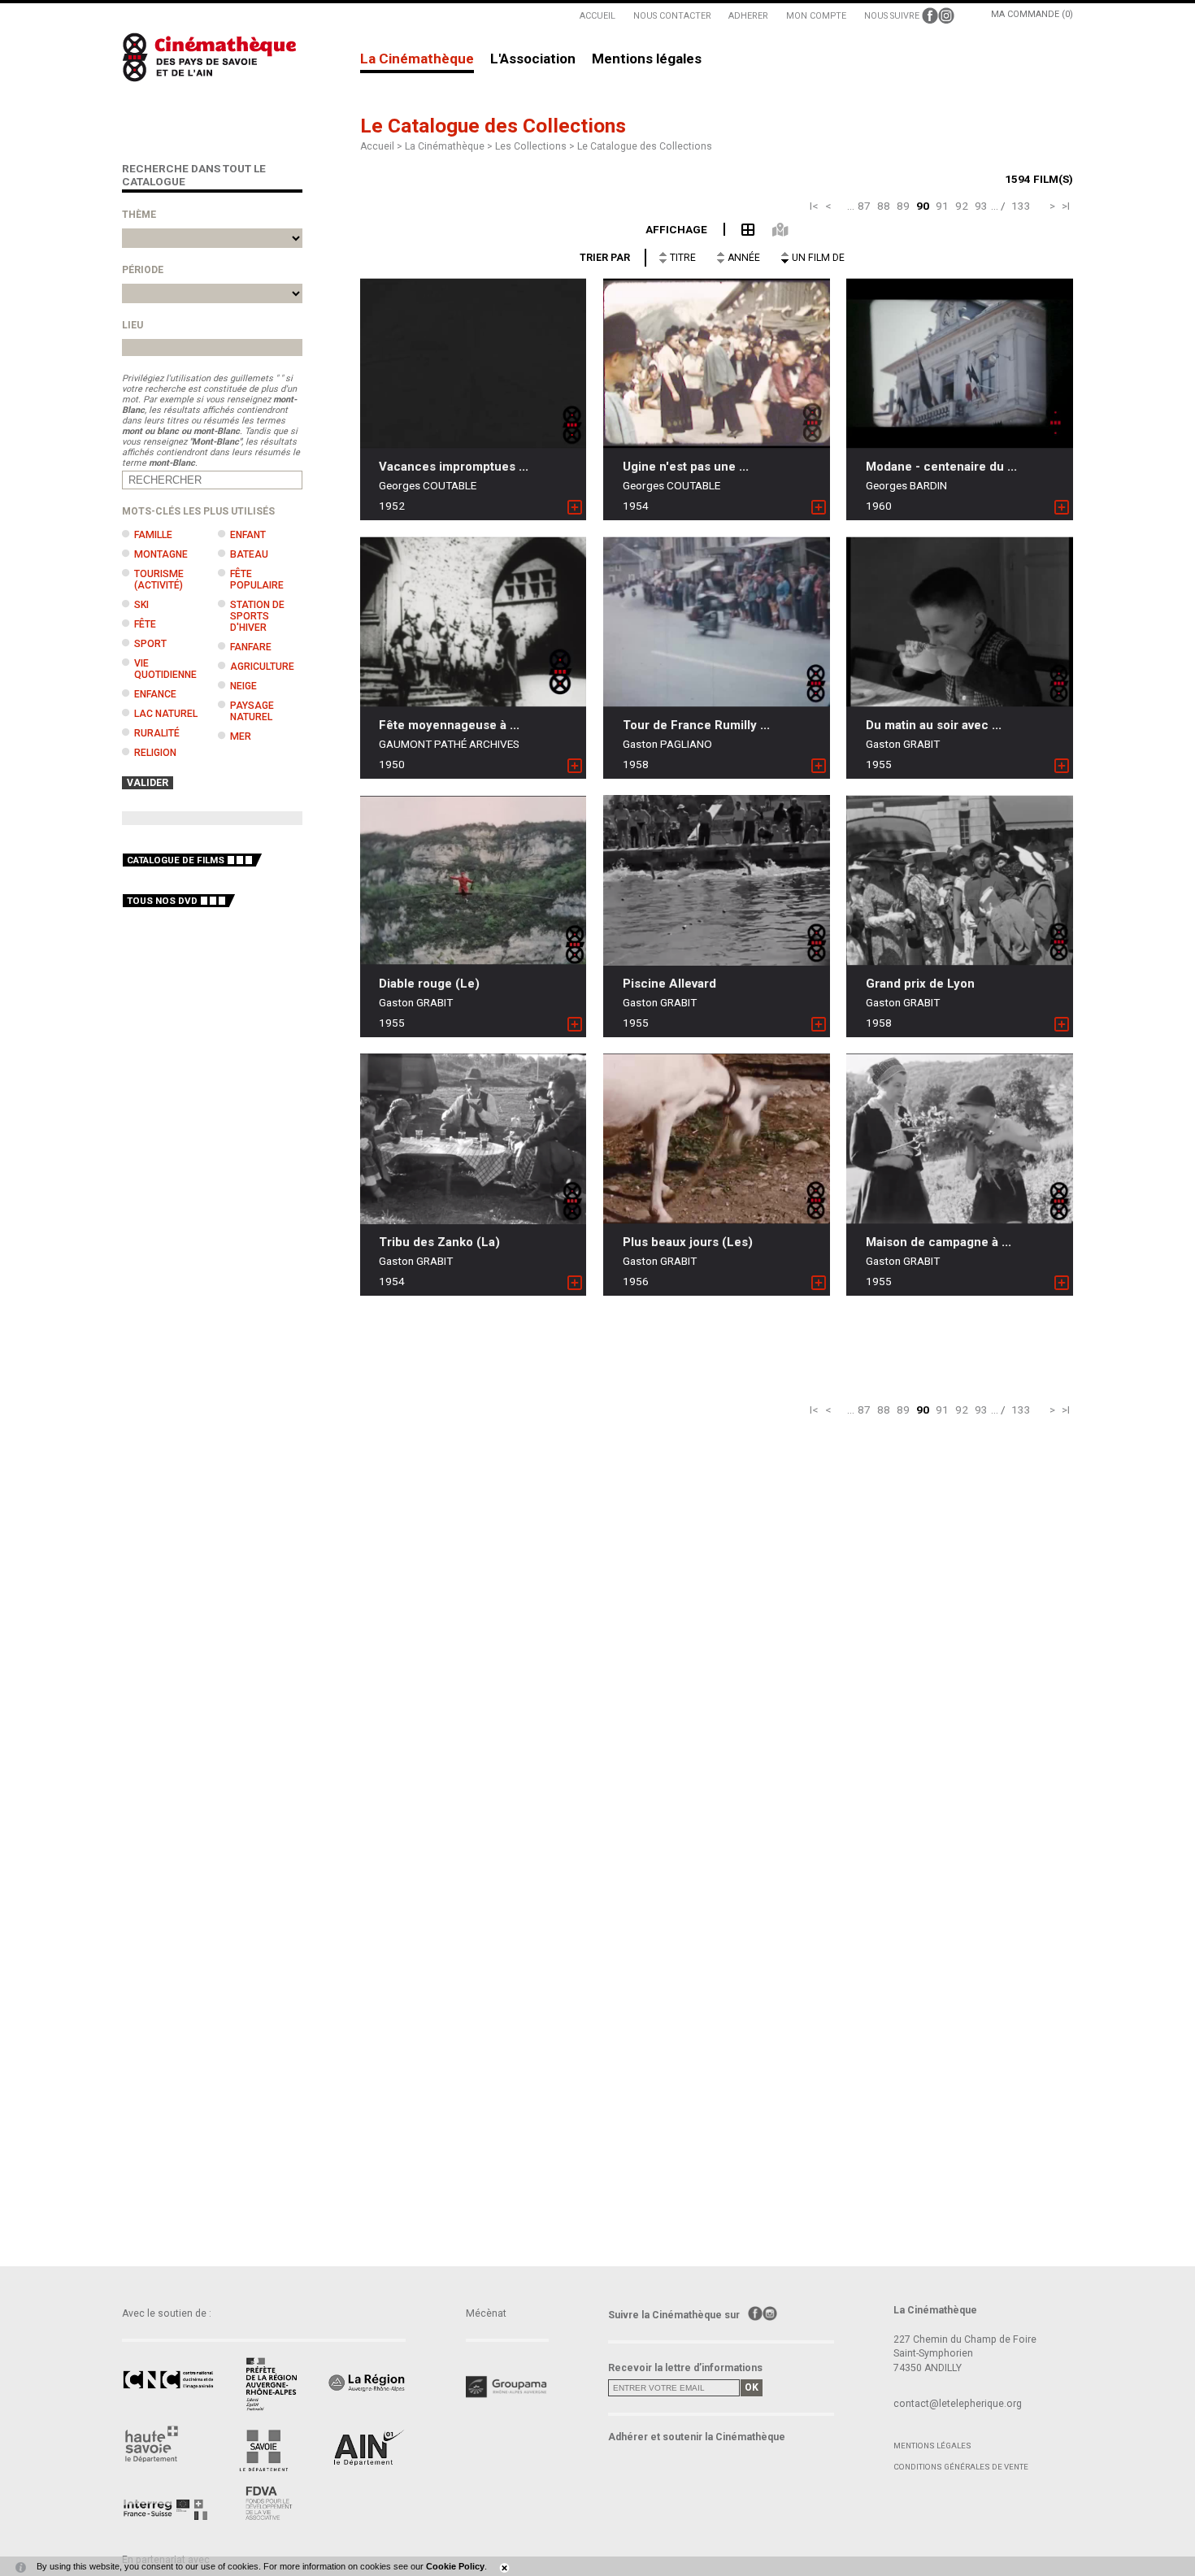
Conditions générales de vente (961, 2467)
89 (903, 206)
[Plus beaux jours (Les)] (717, 1138)
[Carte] (771, 228)
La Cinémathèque (417, 59)
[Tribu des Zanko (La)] (474, 1139)
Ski (141, 605)
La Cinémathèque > (450, 146)
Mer (241, 736)
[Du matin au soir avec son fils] (960, 622)
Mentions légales (647, 59)
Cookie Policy (455, 2566)
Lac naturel (166, 714)
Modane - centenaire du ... (941, 467)
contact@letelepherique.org (958, 2404)
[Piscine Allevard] (717, 880)
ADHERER (748, 16)
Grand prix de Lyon (920, 984)
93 (981, 206)
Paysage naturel (252, 711)
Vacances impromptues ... (454, 467)
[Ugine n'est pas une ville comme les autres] (717, 364)
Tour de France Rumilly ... (696, 725)
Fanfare (251, 647)
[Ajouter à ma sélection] (575, 508)
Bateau (249, 554)
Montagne (161, 554)
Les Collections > (536, 146)
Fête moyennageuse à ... (449, 725)
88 (884, 206)
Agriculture (262, 667)
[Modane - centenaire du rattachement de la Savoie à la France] (960, 364)
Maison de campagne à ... (939, 1242)
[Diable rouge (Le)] (474, 881)
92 (962, 206)
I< (814, 206)
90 (923, 206)
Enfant (248, 535)
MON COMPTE (816, 16)
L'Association (533, 59)
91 (942, 206)
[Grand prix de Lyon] (960, 880)
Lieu (133, 325)
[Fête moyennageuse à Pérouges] (474, 622)
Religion (155, 753)
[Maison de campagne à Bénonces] (960, 1139)
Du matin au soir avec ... (934, 725)
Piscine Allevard (669, 984)
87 (864, 206)
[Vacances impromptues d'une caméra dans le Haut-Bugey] (474, 364)
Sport (150, 644)
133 (1021, 206)
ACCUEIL (597, 16)
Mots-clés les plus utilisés (198, 511)
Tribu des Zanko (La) (439, 1242)
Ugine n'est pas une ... (686, 467)
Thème (139, 215)
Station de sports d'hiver (257, 616)
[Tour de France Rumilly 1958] (717, 622)
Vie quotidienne (165, 669)
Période (143, 270)
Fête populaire (257, 580)
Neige (243, 686)
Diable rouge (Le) (429, 984)
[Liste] (740, 228)
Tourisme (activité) (159, 580)
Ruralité (157, 733)
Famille (153, 535)
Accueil (377, 146)
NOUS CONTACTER (672, 16)
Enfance (155, 694)
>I (1066, 206)
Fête (145, 624)
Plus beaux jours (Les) (688, 1242)
